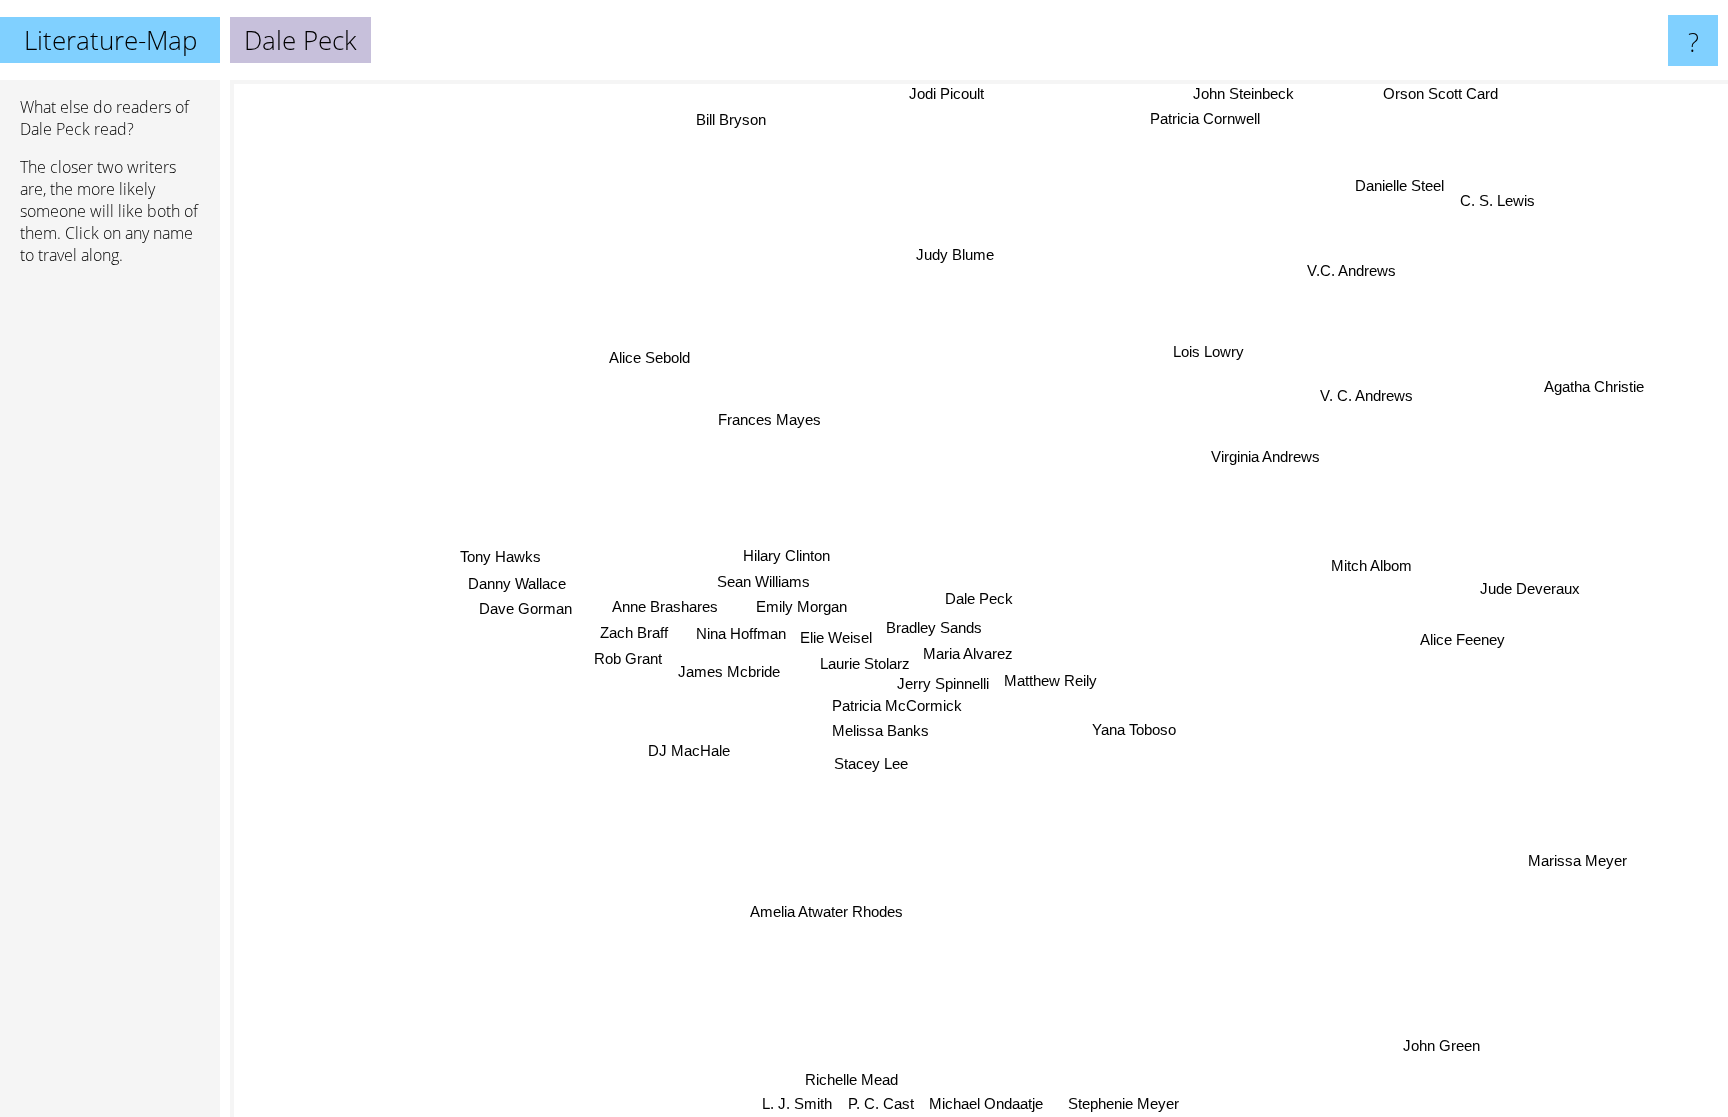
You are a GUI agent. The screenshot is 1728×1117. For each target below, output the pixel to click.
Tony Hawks (499, 558)
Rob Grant (628, 659)
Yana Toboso (1131, 731)
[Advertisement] (110, 587)
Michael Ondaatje (981, 1103)
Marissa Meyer (1574, 863)
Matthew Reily (1050, 679)
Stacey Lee (869, 763)
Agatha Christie (1595, 388)
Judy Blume (957, 254)
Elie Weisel (835, 638)
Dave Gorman (525, 610)
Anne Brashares (666, 607)
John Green (1440, 1047)
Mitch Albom (1366, 536)
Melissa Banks (878, 730)
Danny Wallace (517, 584)
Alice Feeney (1459, 637)
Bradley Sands (932, 626)
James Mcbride (729, 674)
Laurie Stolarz (862, 664)
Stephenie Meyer (1123, 1103)
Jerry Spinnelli (943, 684)
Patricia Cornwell (1208, 117)
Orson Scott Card (1444, 93)
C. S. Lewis (1499, 203)
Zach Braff (634, 633)
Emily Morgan (801, 607)
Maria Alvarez (966, 652)
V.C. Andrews (1356, 274)
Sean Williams (763, 582)
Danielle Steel (1401, 187)
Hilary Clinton (783, 556)
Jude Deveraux (1529, 592)
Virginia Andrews (1266, 458)
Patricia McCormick (901, 705)
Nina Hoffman (740, 634)
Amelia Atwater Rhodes (825, 911)
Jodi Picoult (957, 93)
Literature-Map (110, 40)
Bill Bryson (738, 117)
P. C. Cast (875, 1103)
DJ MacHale (690, 753)
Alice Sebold (660, 346)
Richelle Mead (850, 1079)
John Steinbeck (1245, 93)
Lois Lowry (1213, 352)
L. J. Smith (792, 1103)
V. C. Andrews (1370, 399)
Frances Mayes (750, 420)
